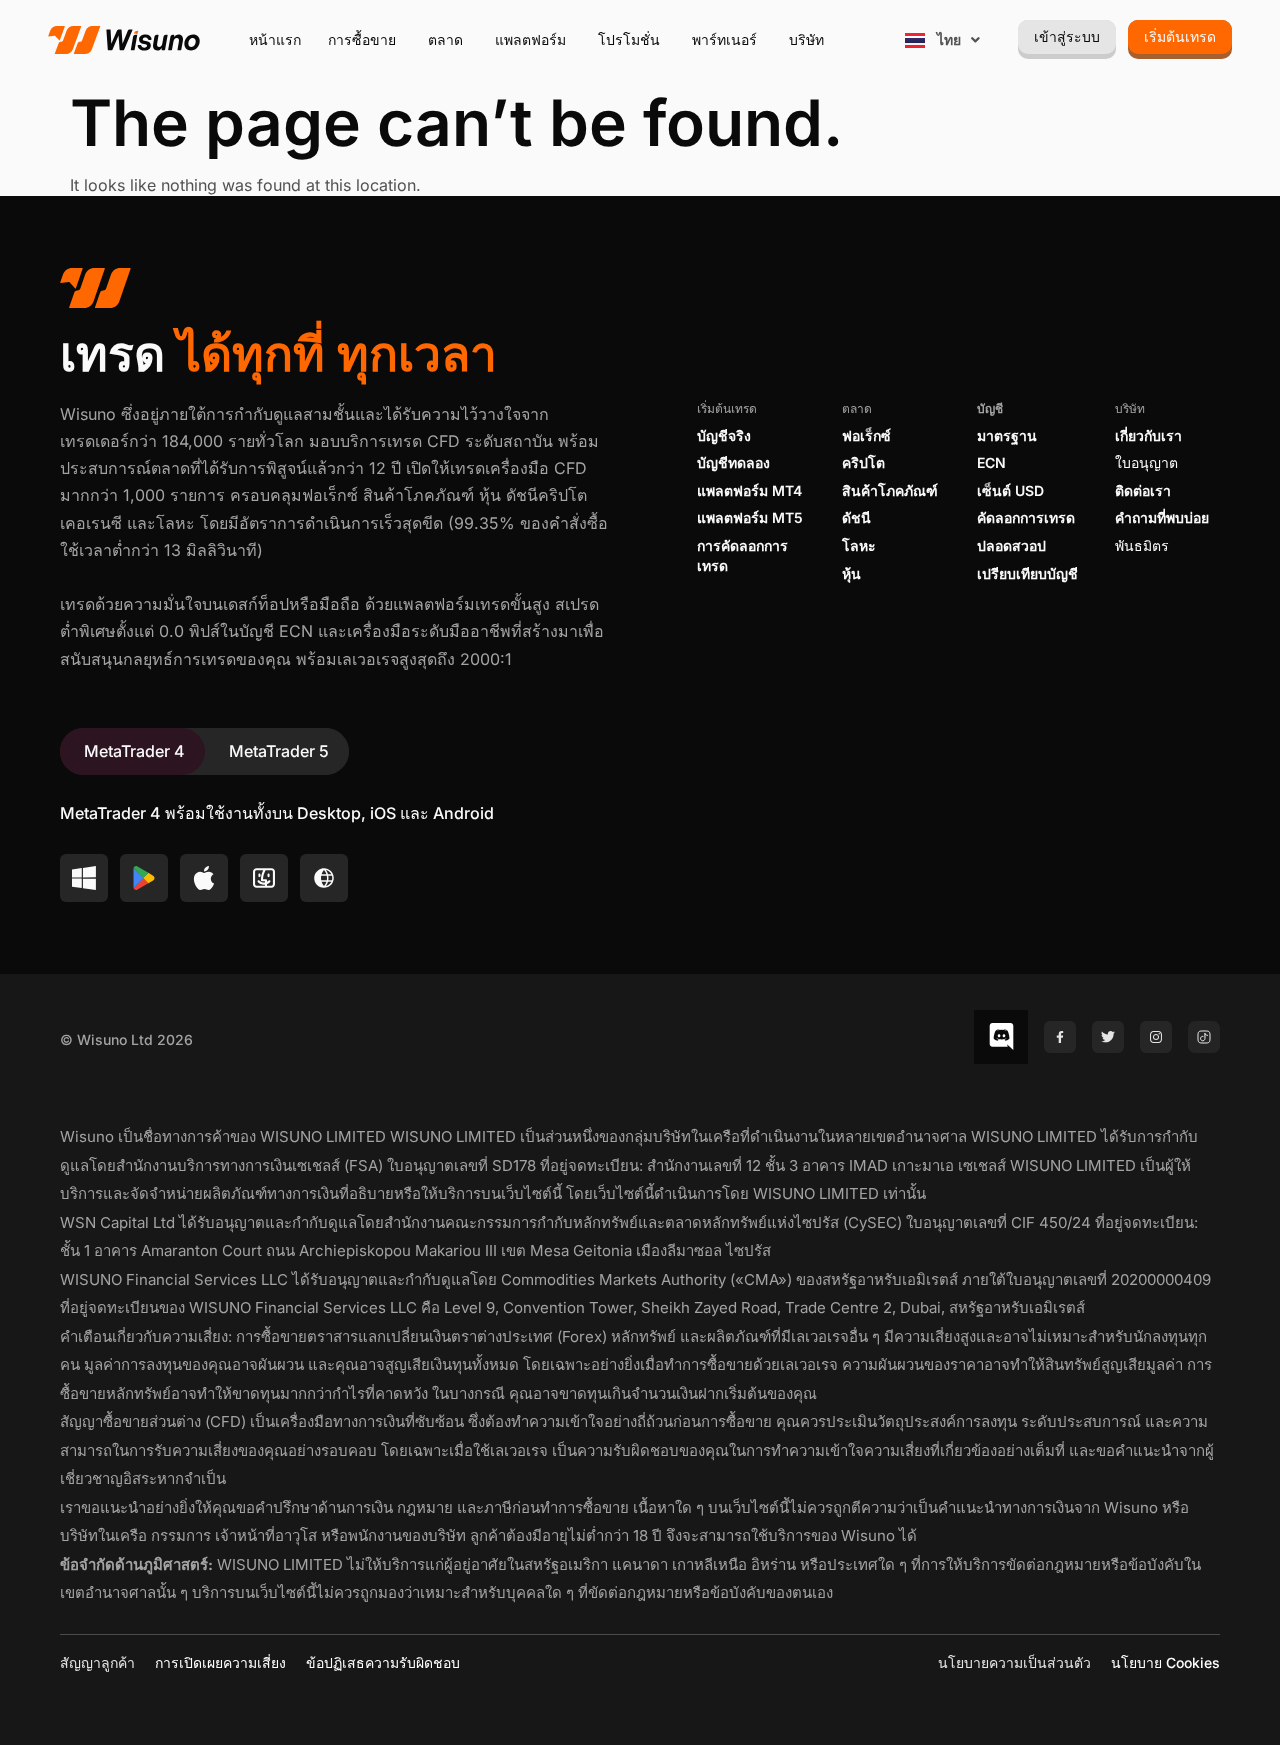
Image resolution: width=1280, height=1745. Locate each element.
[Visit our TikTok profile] (1204, 1037)
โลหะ (859, 545)
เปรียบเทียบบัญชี (1027, 573)
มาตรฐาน (1007, 435)
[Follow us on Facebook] (1060, 1037)
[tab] (132, 751)
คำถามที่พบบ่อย (1162, 517)
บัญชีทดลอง (733, 462)
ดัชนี (856, 517)
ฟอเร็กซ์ (866, 435)
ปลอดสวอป (1011, 545)
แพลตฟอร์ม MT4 (749, 490)
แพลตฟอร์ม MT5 (750, 517)
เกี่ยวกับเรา (1148, 435)
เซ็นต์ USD (1010, 490)
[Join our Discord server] (1001, 1037)
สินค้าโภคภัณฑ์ (890, 490)
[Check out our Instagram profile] (1156, 1037)
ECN (991, 462)
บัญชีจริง (724, 435)
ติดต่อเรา (1143, 490)
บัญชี (990, 408)
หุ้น (851, 573)
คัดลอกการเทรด (1026, 517)
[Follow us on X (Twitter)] (1108, 1037)
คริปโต (863, 462)
